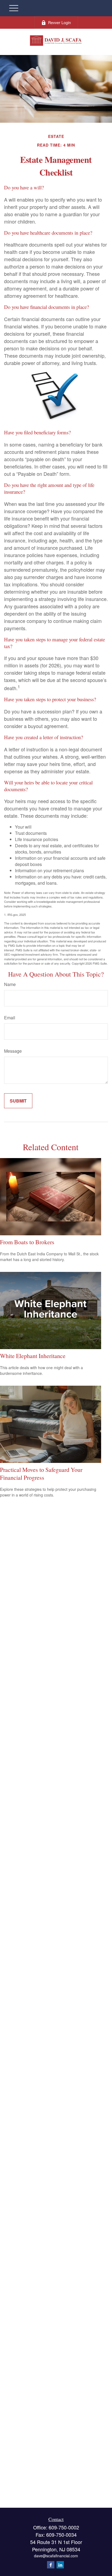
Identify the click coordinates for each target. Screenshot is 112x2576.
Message (13, 1051)
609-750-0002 (64, 2527)
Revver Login (60, 22)
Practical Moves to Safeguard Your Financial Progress (41, 1473)
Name (10, 984)
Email (10, 1018)
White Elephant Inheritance (33, 1356)
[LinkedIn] (60, 2565)
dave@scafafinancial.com (56, 2556)
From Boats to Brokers (27, 1242)
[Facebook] (51, 2565)
